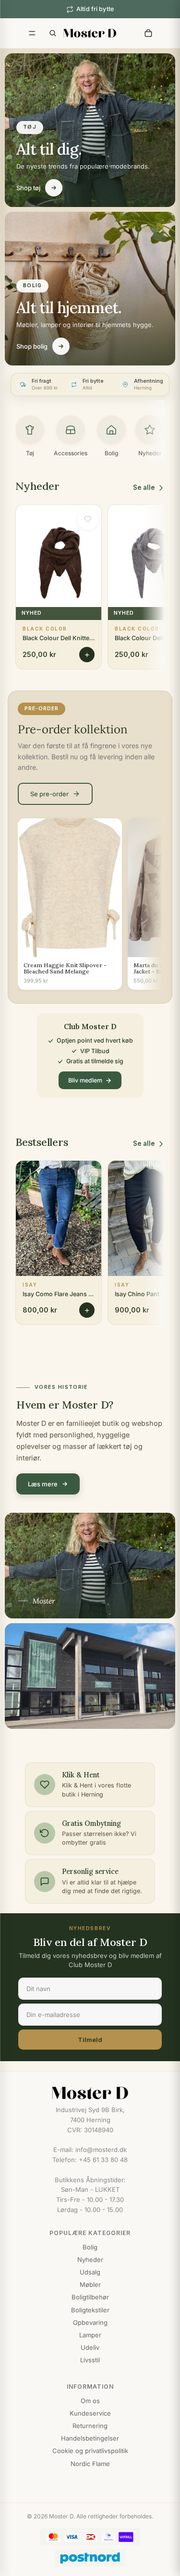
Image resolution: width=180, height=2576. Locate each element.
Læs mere (43, 1484)
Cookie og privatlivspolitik (90, 2451)
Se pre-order (49, 794)
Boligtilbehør (90, 2297)
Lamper (90, 2335)
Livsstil (90, 2360)
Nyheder (90, 2260)
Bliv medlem (85, 1080)
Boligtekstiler (90, 2310)
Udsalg (90, 2272)
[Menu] (32, 33)
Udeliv (90, 2347)
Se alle (144, 487)
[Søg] (53, 33)
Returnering (90, 2426)
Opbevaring (90, 2322)
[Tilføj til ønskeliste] (88, 519)
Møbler (90, 2284)
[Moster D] (90, 2093)
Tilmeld (90, 2040)
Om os (90, 2401)
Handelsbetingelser (90, 2438)
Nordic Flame (90, 2464)
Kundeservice (90, 2413)
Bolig (90, 2247)
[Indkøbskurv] (148, 33)
